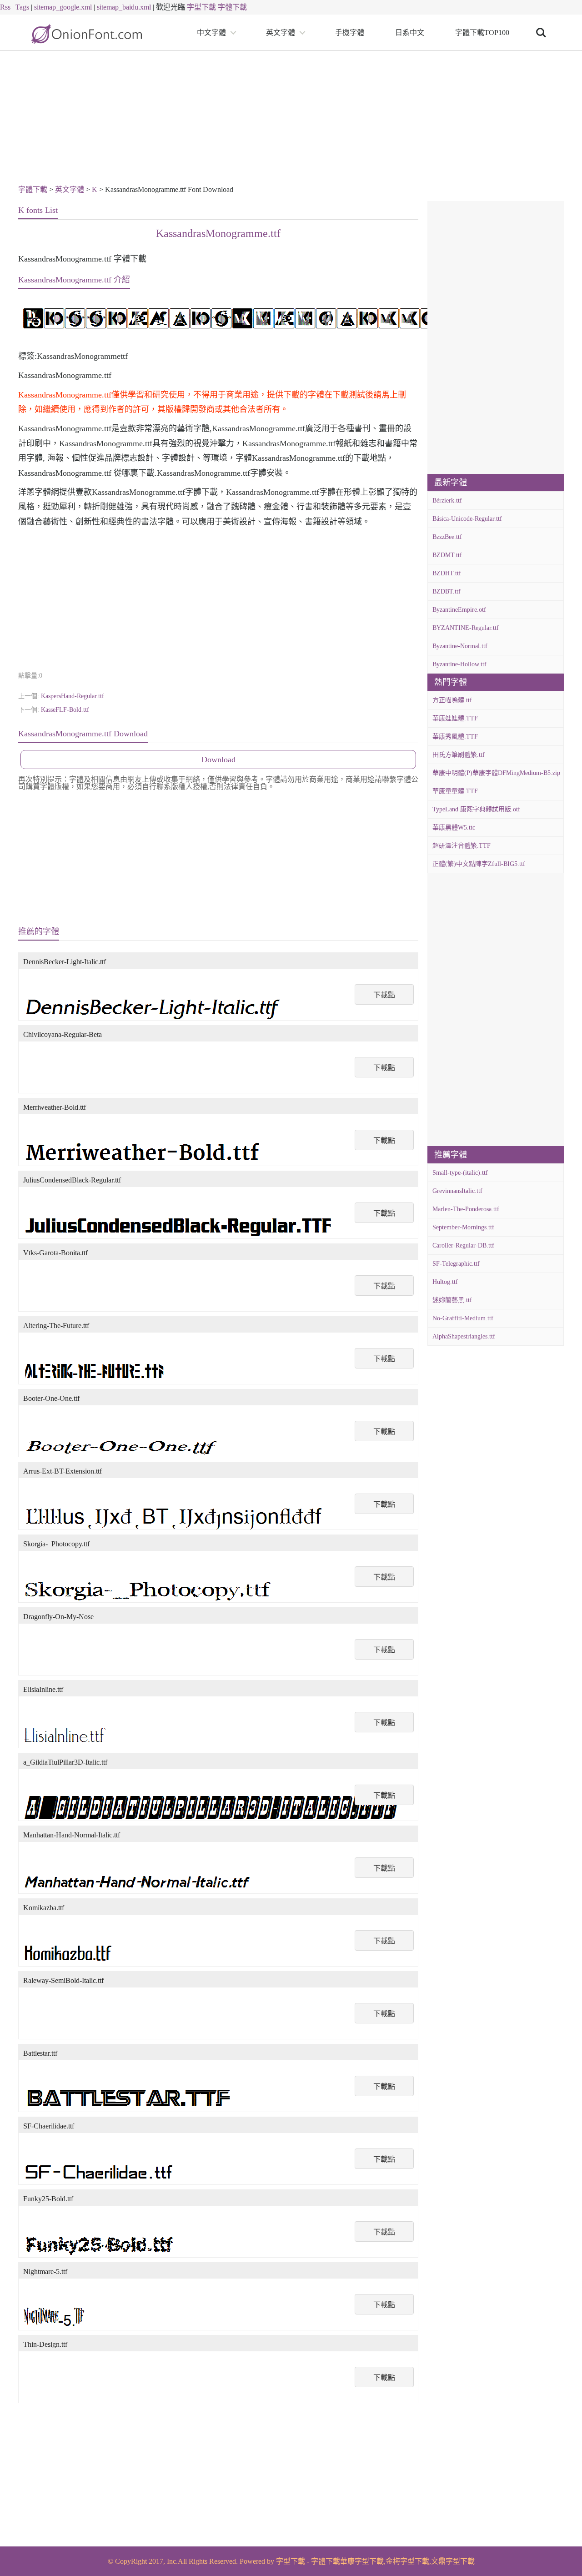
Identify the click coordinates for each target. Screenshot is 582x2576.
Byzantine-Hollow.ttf (459, 664)
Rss (5, 7)
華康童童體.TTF (455, 791)
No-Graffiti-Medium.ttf (463, 1318)
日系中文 (410, 33)
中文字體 (211, 33)
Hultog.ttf (445, 1282)
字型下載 (201, 7)
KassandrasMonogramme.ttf (218, 233)
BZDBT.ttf (447, 591)
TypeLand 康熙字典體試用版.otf (476, 809)
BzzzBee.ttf (447, 537)
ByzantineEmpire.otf (459, 610)
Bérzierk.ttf (447, 501)
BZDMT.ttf (447, 555)
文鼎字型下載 (453, 2561)
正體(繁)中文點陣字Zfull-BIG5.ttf (479, 864)
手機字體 (350, 33)
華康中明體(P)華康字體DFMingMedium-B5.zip (496, 773)
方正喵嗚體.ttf (452, 700)
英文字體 (281, 33)
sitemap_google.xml (63, 7)
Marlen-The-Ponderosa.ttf (466, 1209)
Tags (22, 7)
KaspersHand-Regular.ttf (73, 696)
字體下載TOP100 (482, 33)
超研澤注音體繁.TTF (462, 846)
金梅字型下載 (407, 2561)
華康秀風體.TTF (455, 737)
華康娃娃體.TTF (455, 718)
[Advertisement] (291, 119)
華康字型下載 (362, 2561)
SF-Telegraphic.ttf (456, 1264)
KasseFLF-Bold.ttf (65, 710)
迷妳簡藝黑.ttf (452, 1300)
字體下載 (232, 7)
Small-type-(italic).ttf (460, 1173)
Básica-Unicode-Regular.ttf (467, 519)
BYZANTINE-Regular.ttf (466, 628)
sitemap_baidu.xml (124, 7)
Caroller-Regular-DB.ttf (463, 1245)
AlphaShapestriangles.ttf (464, 1336)
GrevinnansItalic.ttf (457, 1191)
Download (218, 760)
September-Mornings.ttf (463, 1227)
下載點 (384, 995)
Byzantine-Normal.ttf (460, 646)
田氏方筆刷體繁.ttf (459, 755)
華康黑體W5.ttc (454, 828)
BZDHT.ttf (447, 573)
